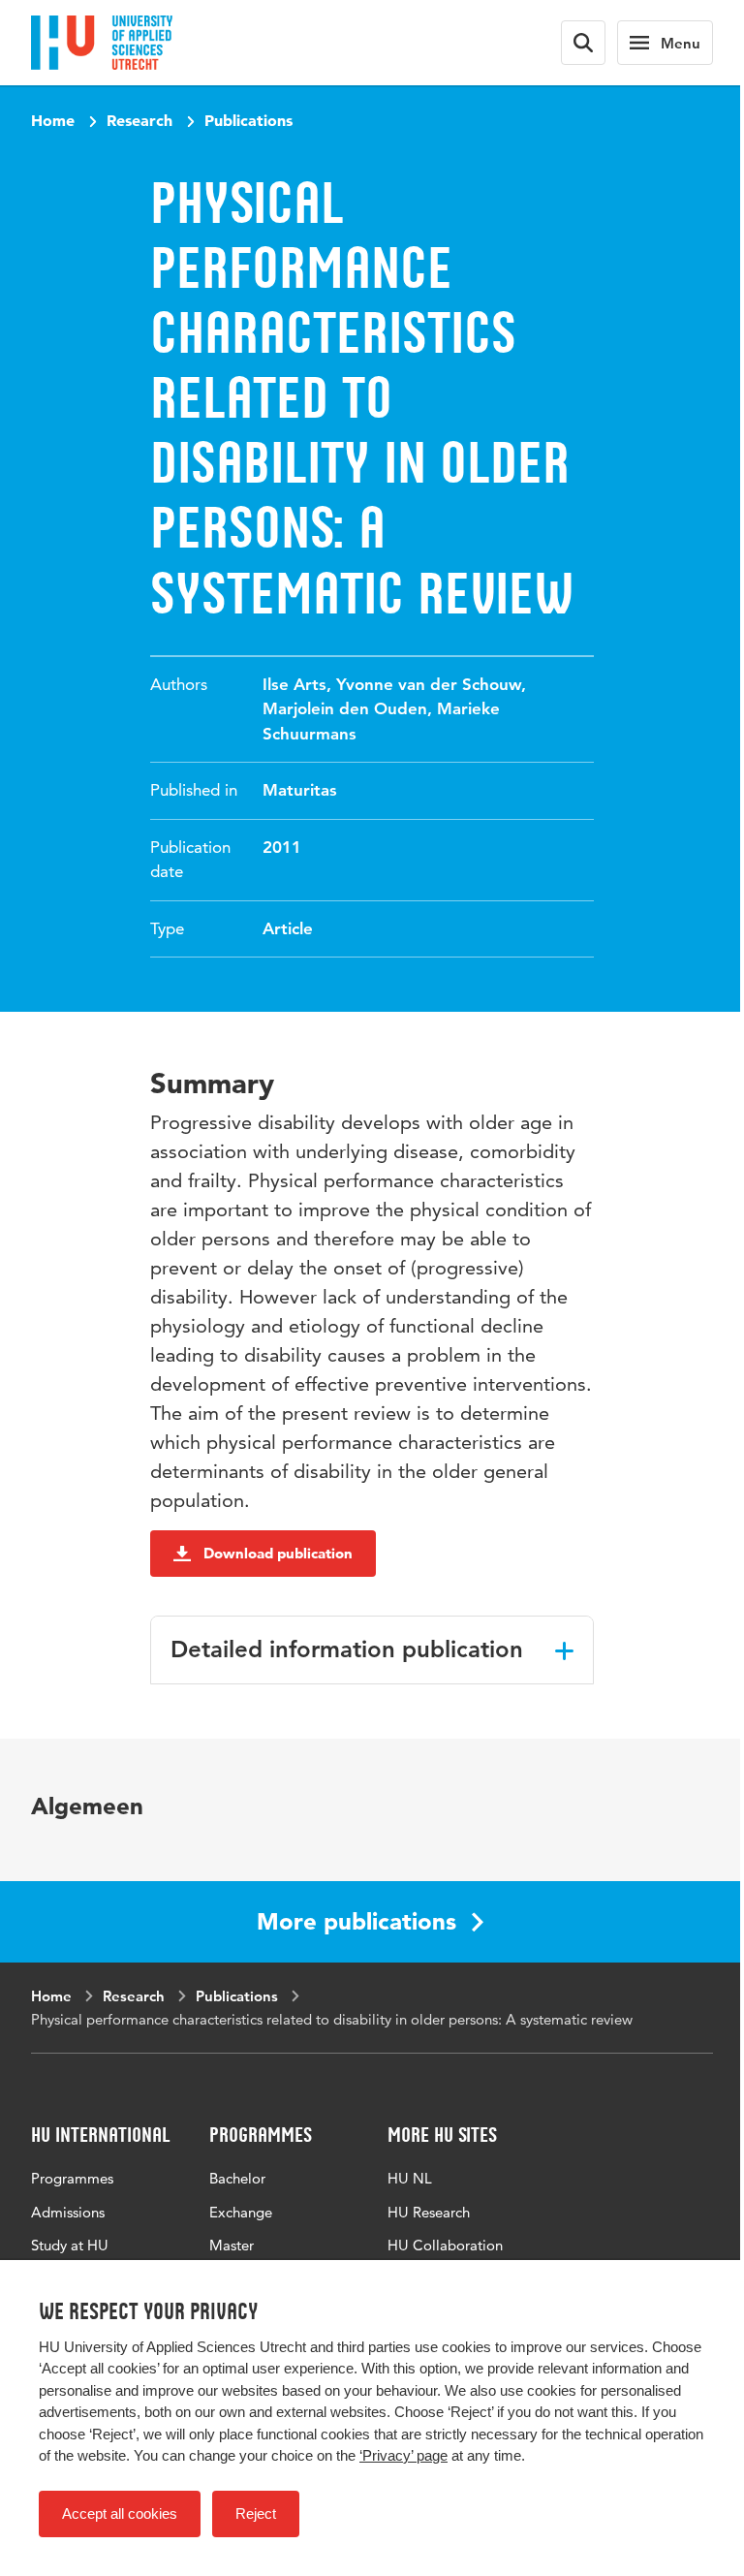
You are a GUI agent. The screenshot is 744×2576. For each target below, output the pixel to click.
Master (232, 2245)
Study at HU (70, 2245)
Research (139, 120)
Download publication (278, 1553)
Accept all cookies (120, 2513)
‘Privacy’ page (403, 2455)
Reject (256, 2513)
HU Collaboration (445, 2245)
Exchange (241, 2212)
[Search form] (583, 43)
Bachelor (237, 2178)
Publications (248, 120)
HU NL (410, 2178)
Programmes (72, 2178)
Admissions (68, 2212)
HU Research (429, 2212)
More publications (356, 1921)
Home (53, 120)
